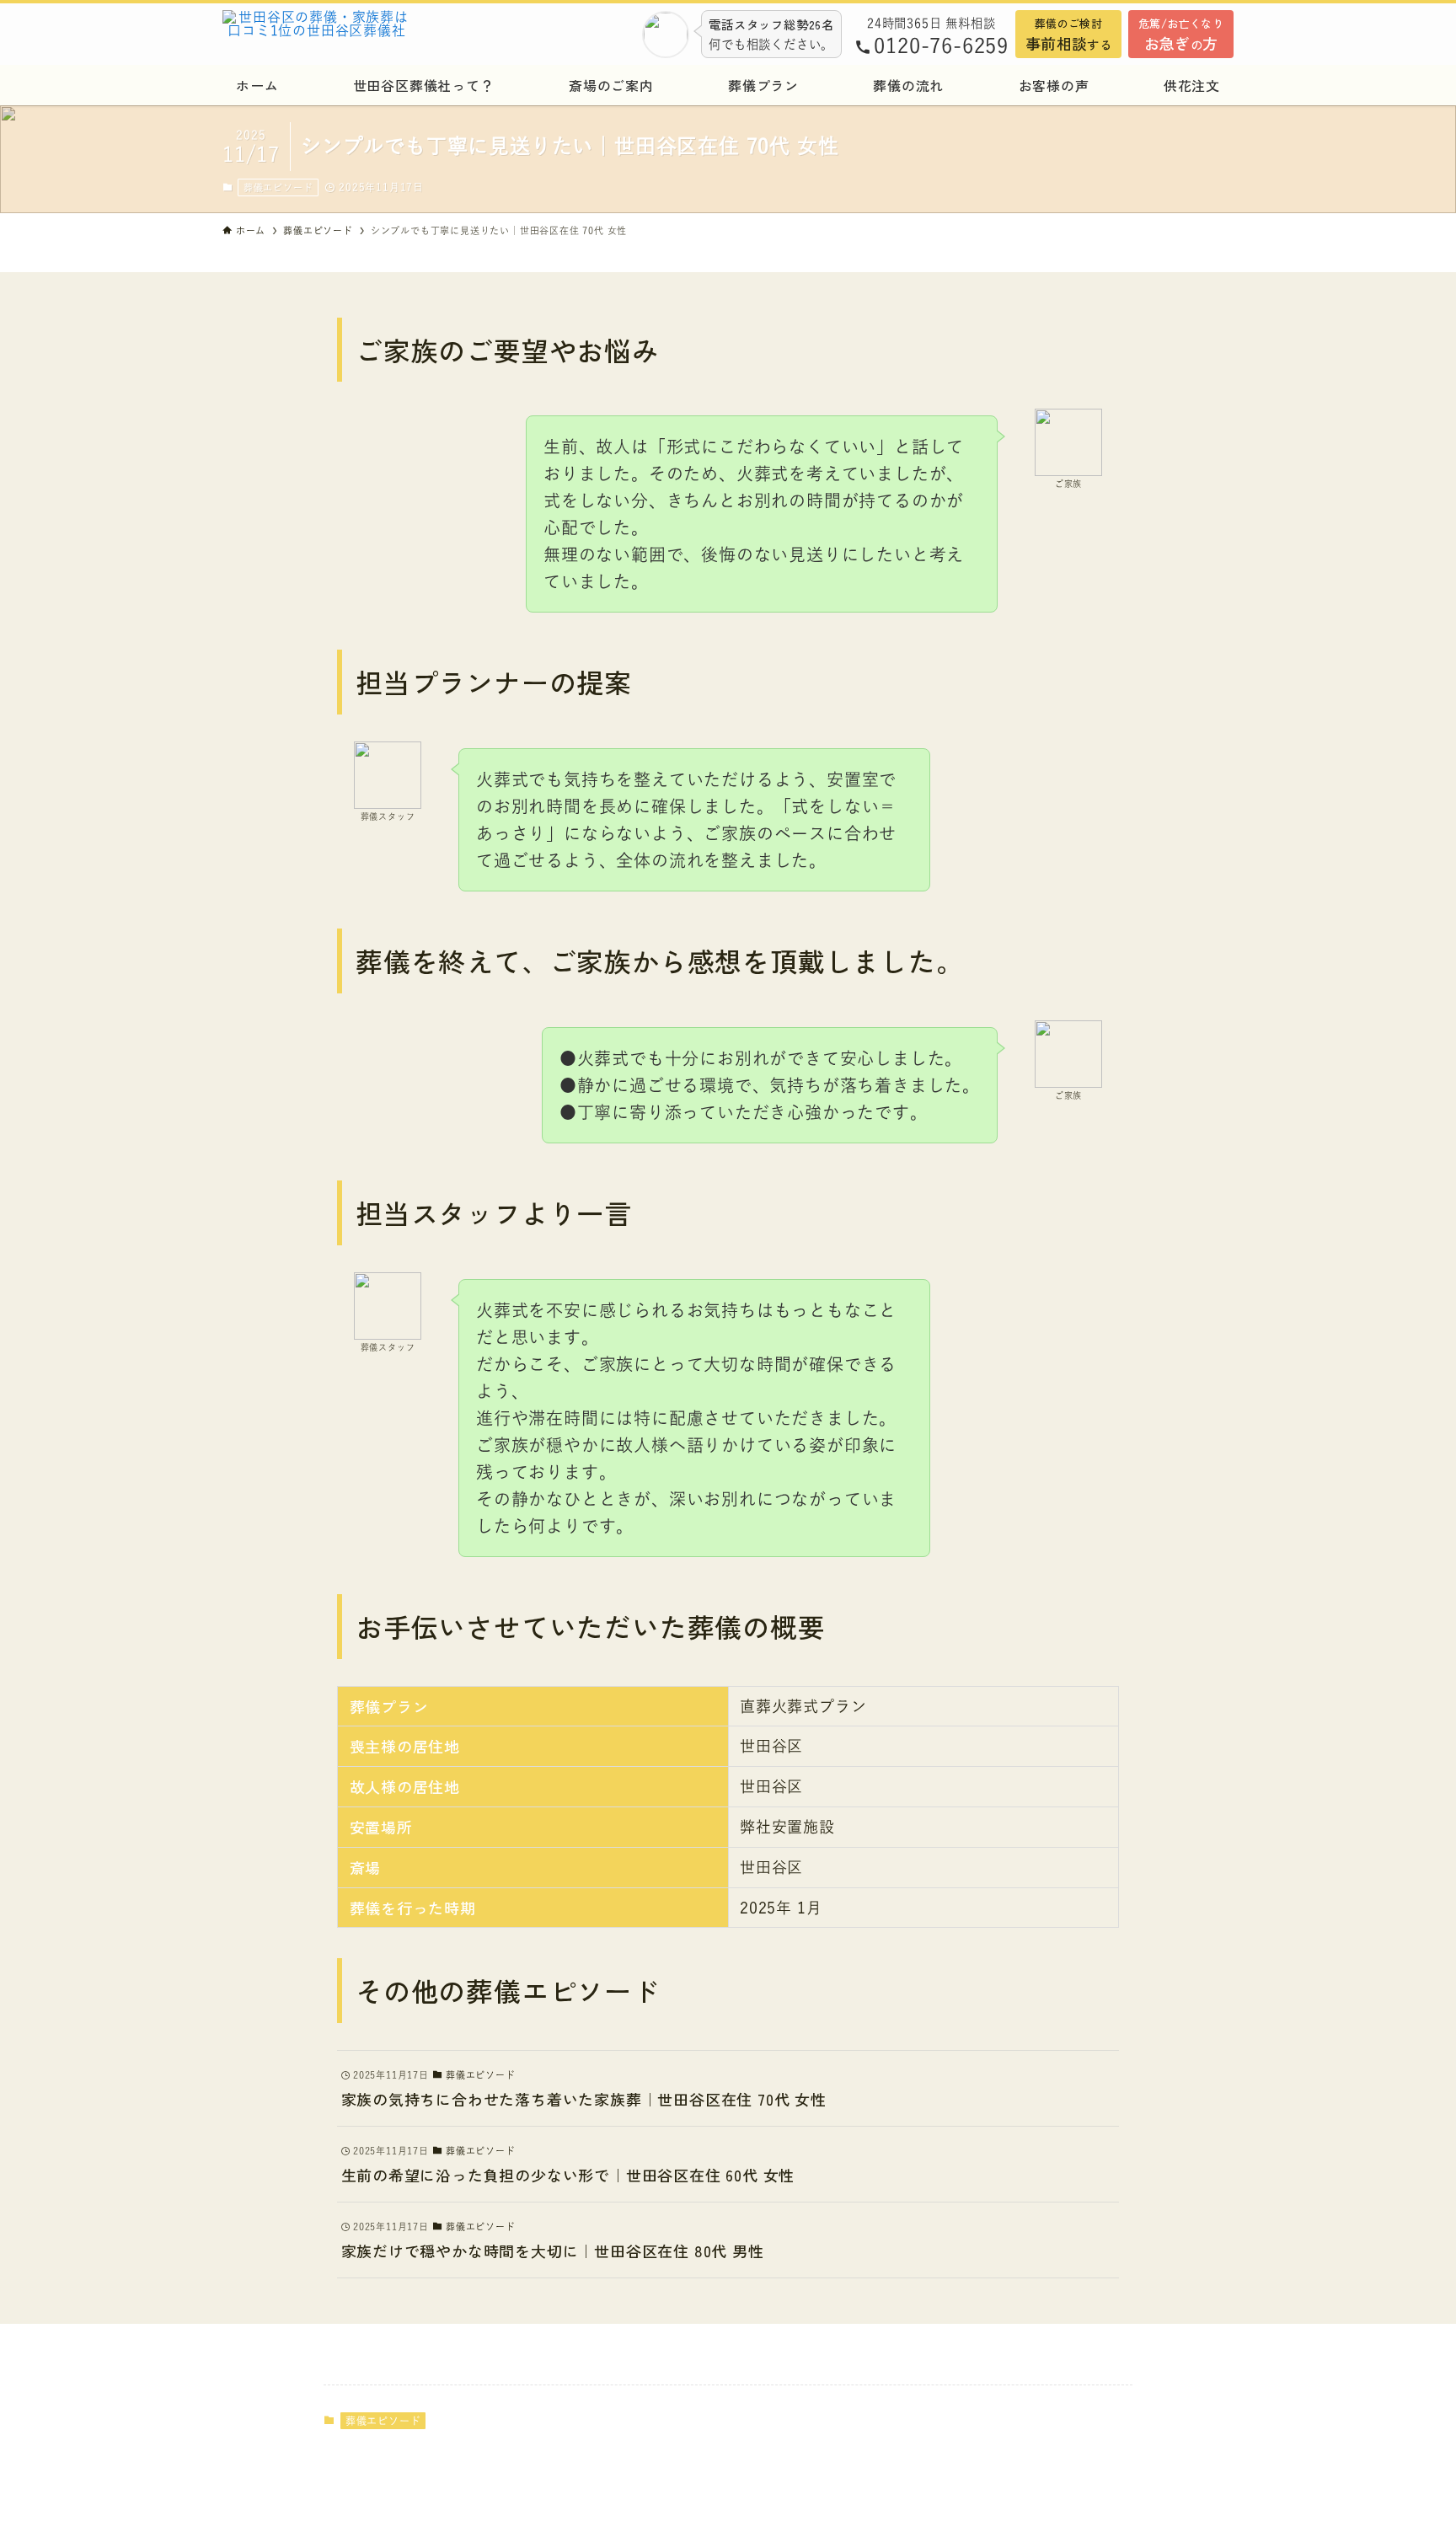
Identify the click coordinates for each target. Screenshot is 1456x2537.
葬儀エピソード (278, 187)
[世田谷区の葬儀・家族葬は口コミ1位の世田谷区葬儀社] (361, 34)
